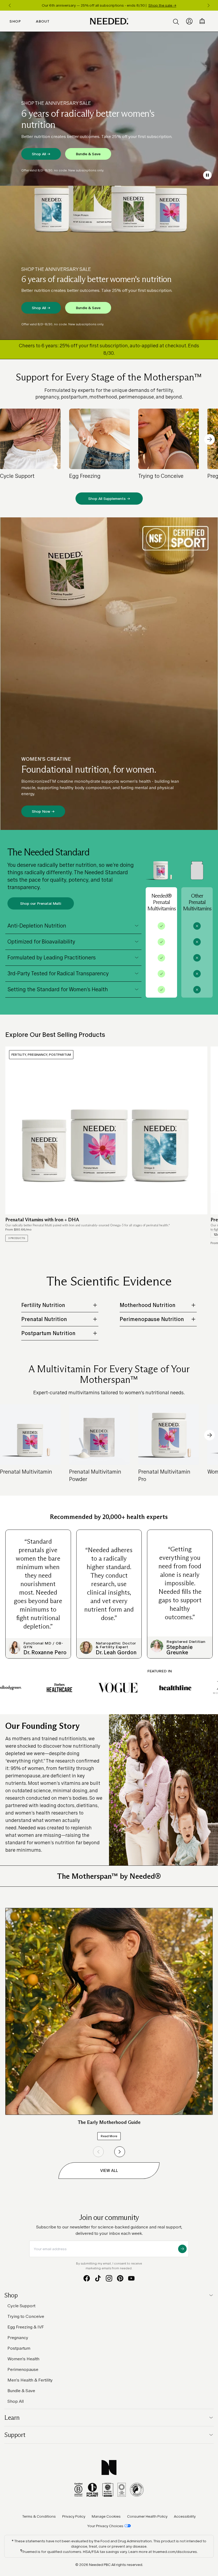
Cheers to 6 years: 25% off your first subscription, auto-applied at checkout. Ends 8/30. (109, 349)
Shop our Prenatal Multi (41, 903)
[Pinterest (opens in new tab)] (120, 2278)
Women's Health (23, 2359)
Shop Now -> (43, 811)
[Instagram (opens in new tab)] (109, 2278)
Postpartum (19, 2348)
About (43, 21)
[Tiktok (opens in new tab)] (98, 2278)
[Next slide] (209, 439)
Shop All (16, 2401)
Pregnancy (18, 2338)
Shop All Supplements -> (109, 499)
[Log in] (189, 21)
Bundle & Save (88, 154)
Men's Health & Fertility (30, 2380)
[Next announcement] (208, 5)
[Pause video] (207, 175)
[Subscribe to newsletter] (182, 2249)
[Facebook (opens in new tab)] (87, 2278)
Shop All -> (41, 154)
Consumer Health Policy (147, 2516)
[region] (109, 5)
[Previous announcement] (10, 5)
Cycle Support (21, 2306)
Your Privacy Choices (105, 2526)
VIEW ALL (109, 2170)
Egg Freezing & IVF (26, 2327)
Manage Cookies (106, 2516)
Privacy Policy (74, 2516)
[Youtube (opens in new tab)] (131, 2278)
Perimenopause (23, 2369)
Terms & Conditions (39, 2516)
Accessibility (185, 2516)
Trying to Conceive (26, 2316)
